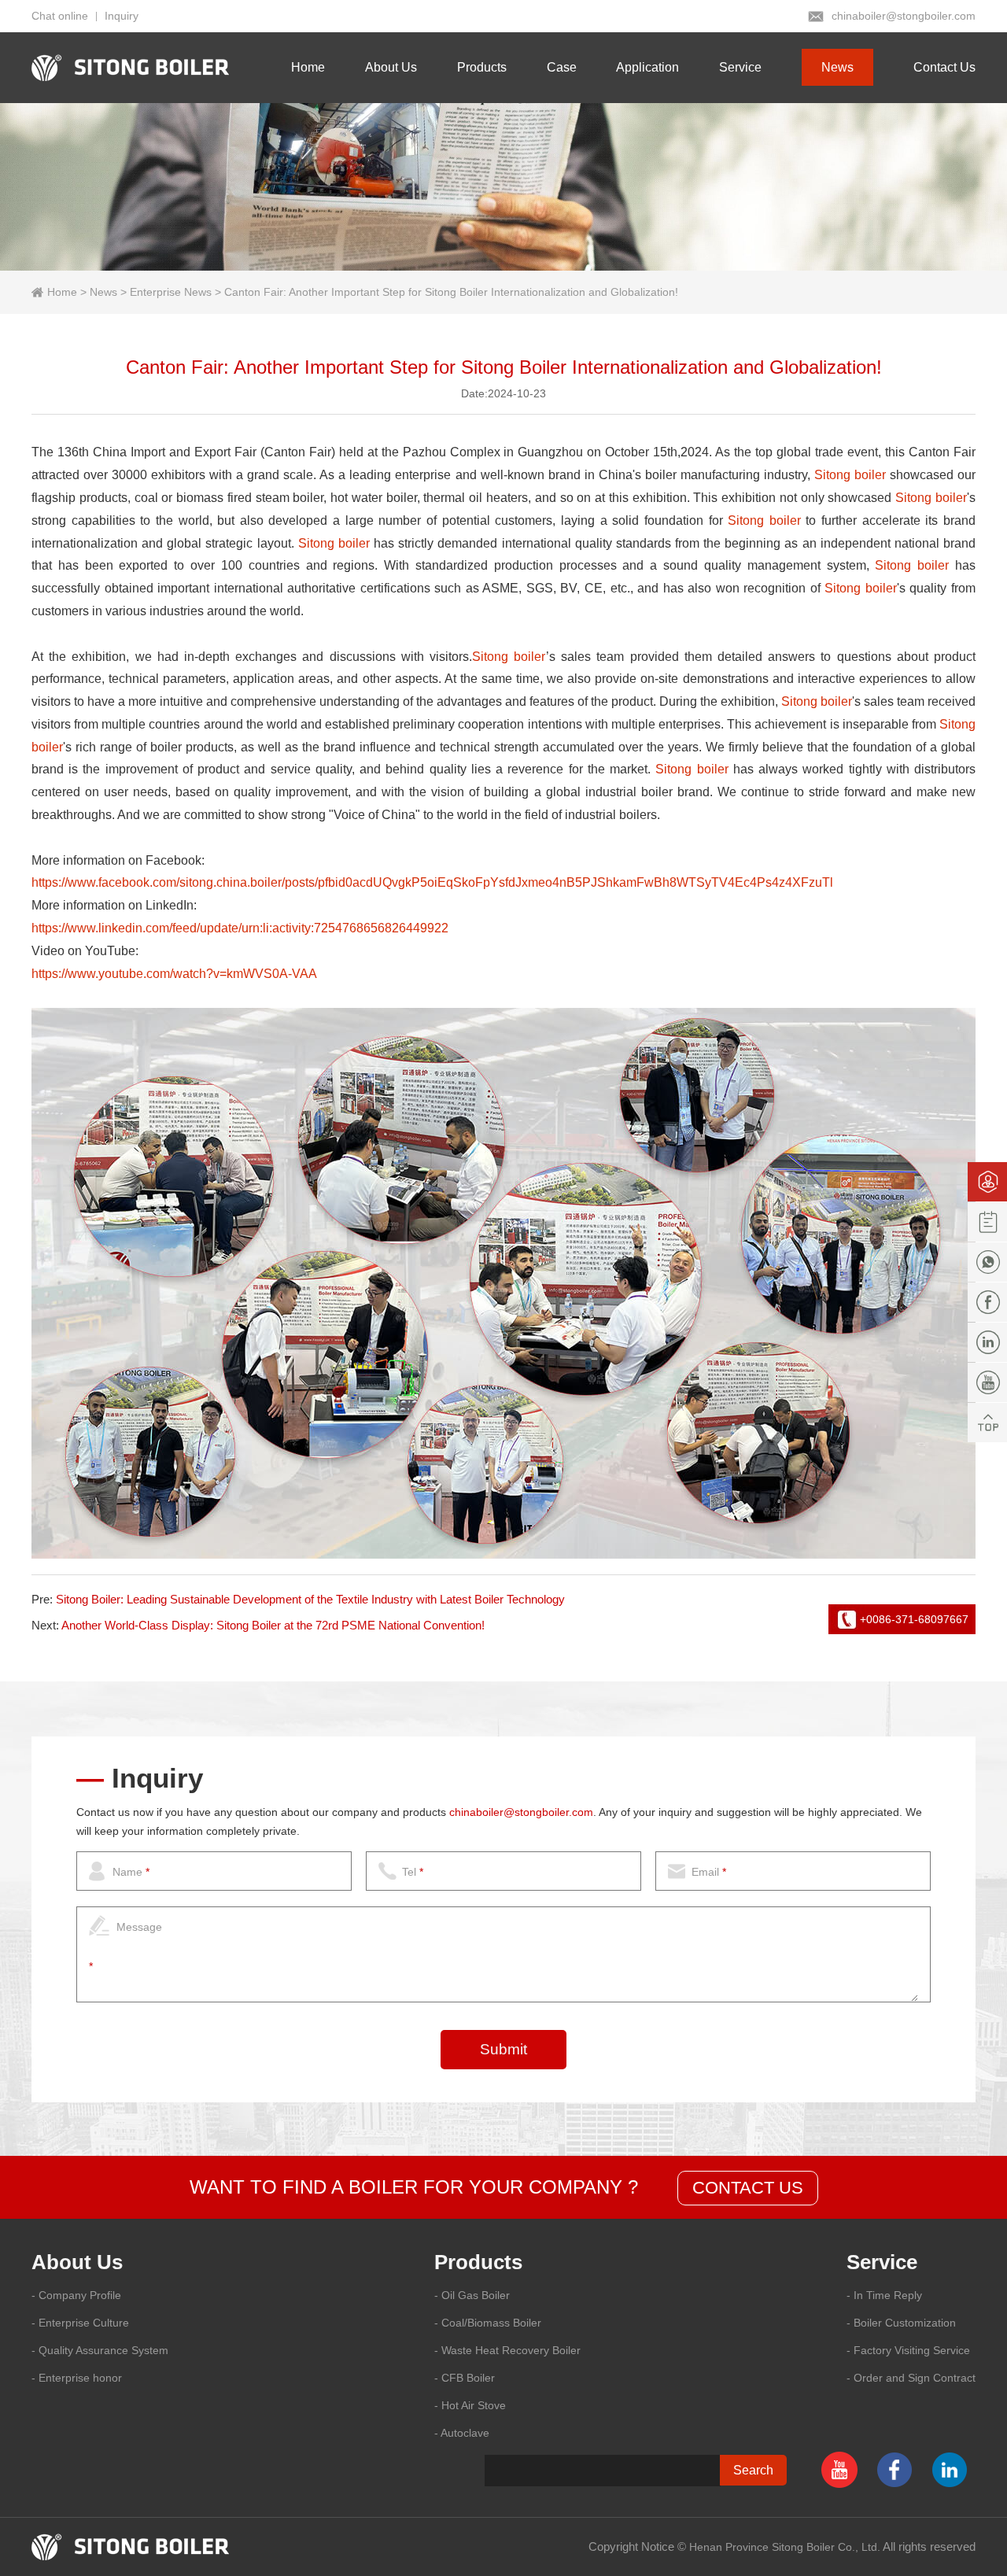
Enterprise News (171, 292)
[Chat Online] (987, 1182)
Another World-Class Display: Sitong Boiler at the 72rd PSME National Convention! (273, 1625)
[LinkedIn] (987, 1342)
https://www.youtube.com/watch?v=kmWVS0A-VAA (174, 974)
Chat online (60, 16)
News (837, 67)
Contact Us (944, 67)
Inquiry (122, 16)
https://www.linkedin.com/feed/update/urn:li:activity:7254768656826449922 (240, 928)
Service (740, 67)
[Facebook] (987, 1302)
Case (562, 67)
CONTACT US (748, 2188)
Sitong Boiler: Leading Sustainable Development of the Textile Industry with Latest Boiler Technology (310, 1599)
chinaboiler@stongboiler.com (904, 16)
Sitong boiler (850, 475)
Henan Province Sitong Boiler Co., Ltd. (785, 2547)
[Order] (987, 1222)
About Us (391, 67)
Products (482, 67)
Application (647, 67)
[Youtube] (987, 1382)
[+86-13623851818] (987, 1262)
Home (308, 67)
